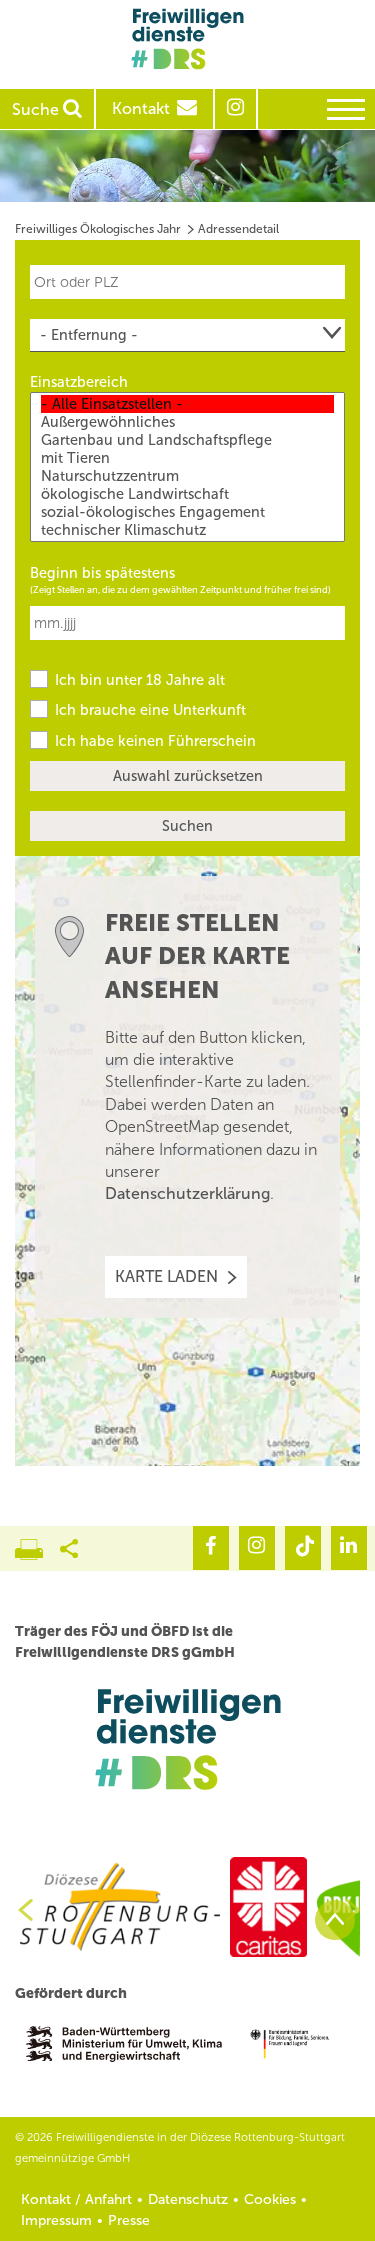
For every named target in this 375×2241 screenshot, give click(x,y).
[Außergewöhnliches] (187, 422)
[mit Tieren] (187, 458)
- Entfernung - (89, 335)
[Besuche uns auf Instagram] (257, 1548)
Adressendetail (238, 229)
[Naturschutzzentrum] (187, 476)
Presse (129, 2220)
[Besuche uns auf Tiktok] (303, 1548)
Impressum (56, 2220)
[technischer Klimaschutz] (187, 530)
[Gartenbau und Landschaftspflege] (187, 440)
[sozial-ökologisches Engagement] (187, 512)
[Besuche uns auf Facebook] (211, 1548)
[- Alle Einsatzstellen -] (187, 404)
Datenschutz (188, 2199)
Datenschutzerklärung (187, 1193)
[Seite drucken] (37, 1544)
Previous (18, 1910)
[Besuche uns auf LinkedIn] (349, 1548)
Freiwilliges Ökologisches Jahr (98, 229)
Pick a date (333, 613)
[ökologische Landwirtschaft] (187, 494)
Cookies (270, 2199)
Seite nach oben (335, 1920)
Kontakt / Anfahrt (76, 2199)
